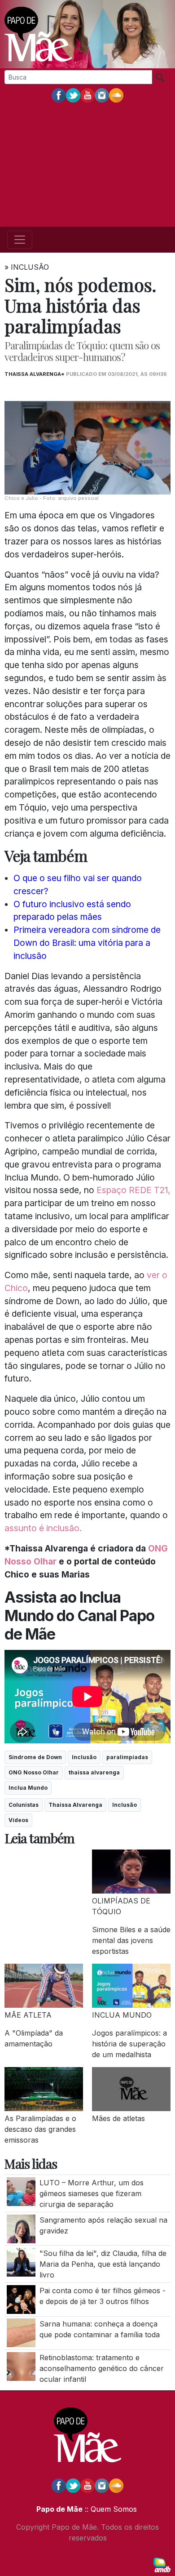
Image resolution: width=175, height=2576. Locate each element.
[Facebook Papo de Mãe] (59, 95)
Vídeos (18, 1820)
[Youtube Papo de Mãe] (87, 95)
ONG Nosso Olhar (34, 1772)
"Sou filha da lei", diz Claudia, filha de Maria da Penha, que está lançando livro (103, 2264)
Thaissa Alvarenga (75, 1805)
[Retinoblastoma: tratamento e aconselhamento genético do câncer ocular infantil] (21, 2366)
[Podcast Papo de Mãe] (116, 95)
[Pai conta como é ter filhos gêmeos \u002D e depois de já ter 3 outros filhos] (21, 2299)
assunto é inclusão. (43, 1528)
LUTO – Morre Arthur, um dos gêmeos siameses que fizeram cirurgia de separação (92, 2193)
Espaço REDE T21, (133, 1190)
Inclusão (84, 1757)
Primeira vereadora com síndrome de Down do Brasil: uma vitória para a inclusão (87, 943)
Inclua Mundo (28, 1788)
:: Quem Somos (110, 2509)
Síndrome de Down (35, 1757)
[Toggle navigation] (20, 240)
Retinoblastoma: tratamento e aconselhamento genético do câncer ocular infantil (102, 2368)
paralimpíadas (127, 1757)
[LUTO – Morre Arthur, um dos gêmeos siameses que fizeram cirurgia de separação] (21, 2191)
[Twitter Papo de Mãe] (73, 95)
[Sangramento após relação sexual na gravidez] (21, 2228)
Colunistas (24, 1805)
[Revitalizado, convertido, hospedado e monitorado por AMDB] (162, 2564)
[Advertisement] (87, 165)
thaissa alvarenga (94, 1772)
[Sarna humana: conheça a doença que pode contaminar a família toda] (21, 2332)
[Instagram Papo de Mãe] (102, 95)
